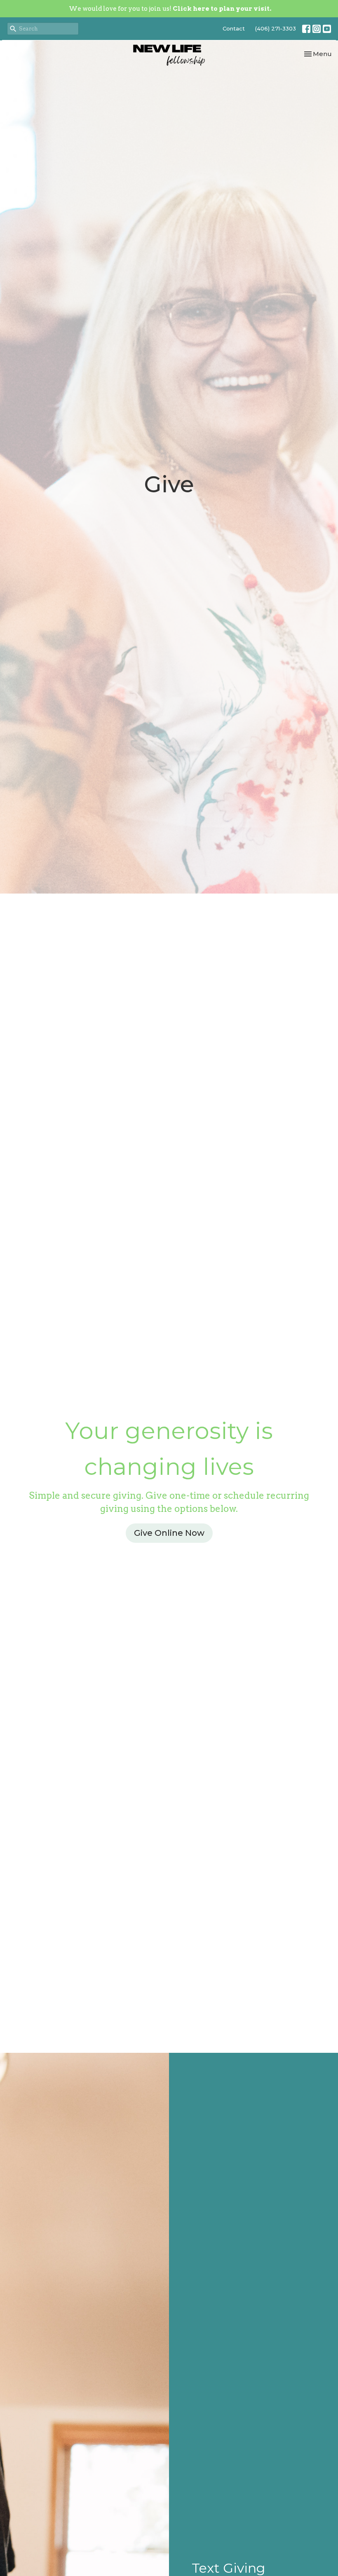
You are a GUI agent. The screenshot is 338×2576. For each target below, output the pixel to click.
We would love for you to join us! (170, 9)
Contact (234, 28)
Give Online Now (169, 1533)
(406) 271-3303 (276, 28)
